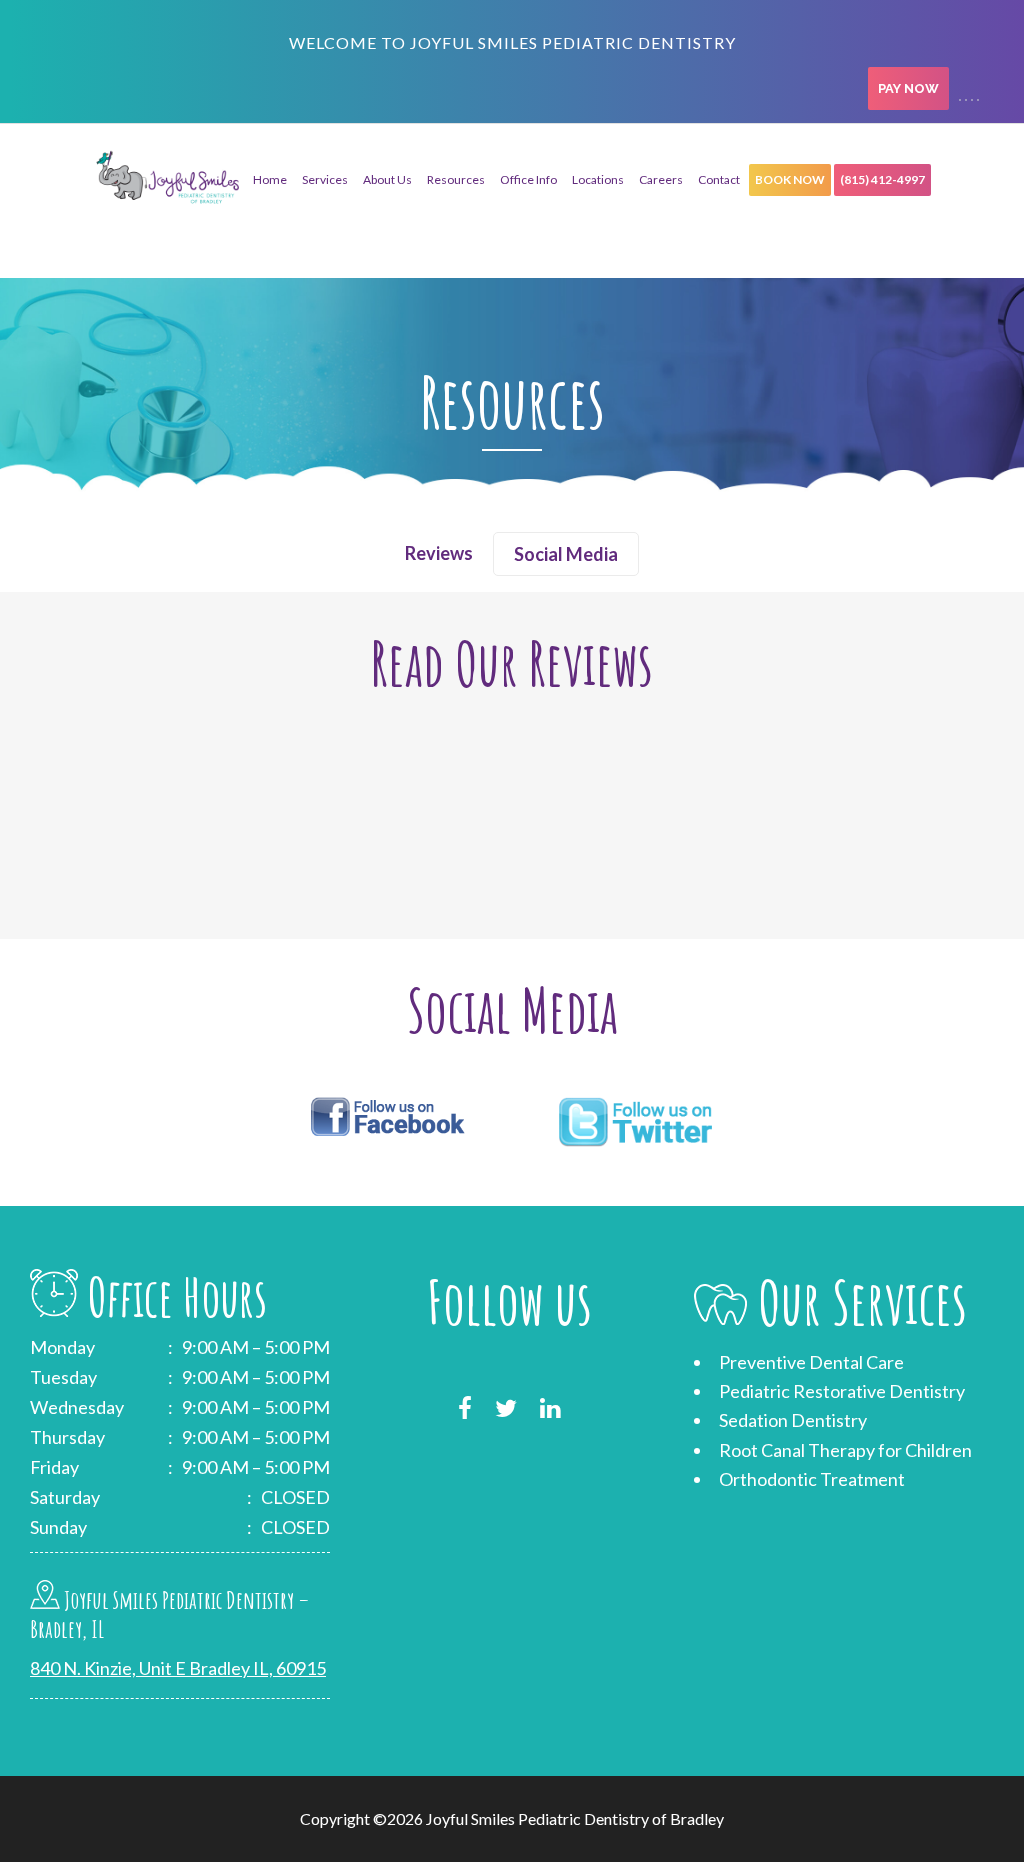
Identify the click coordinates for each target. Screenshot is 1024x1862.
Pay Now (908, 88)
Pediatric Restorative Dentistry (842, 1391)
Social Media (566, 554)
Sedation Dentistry (793, 1420)
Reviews (439, 553)
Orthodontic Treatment (812, 1479)
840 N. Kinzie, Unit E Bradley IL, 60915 (178, 1668)
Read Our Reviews (512, 663)
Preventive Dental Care (811, 1362)
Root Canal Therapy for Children (845, 1450)
